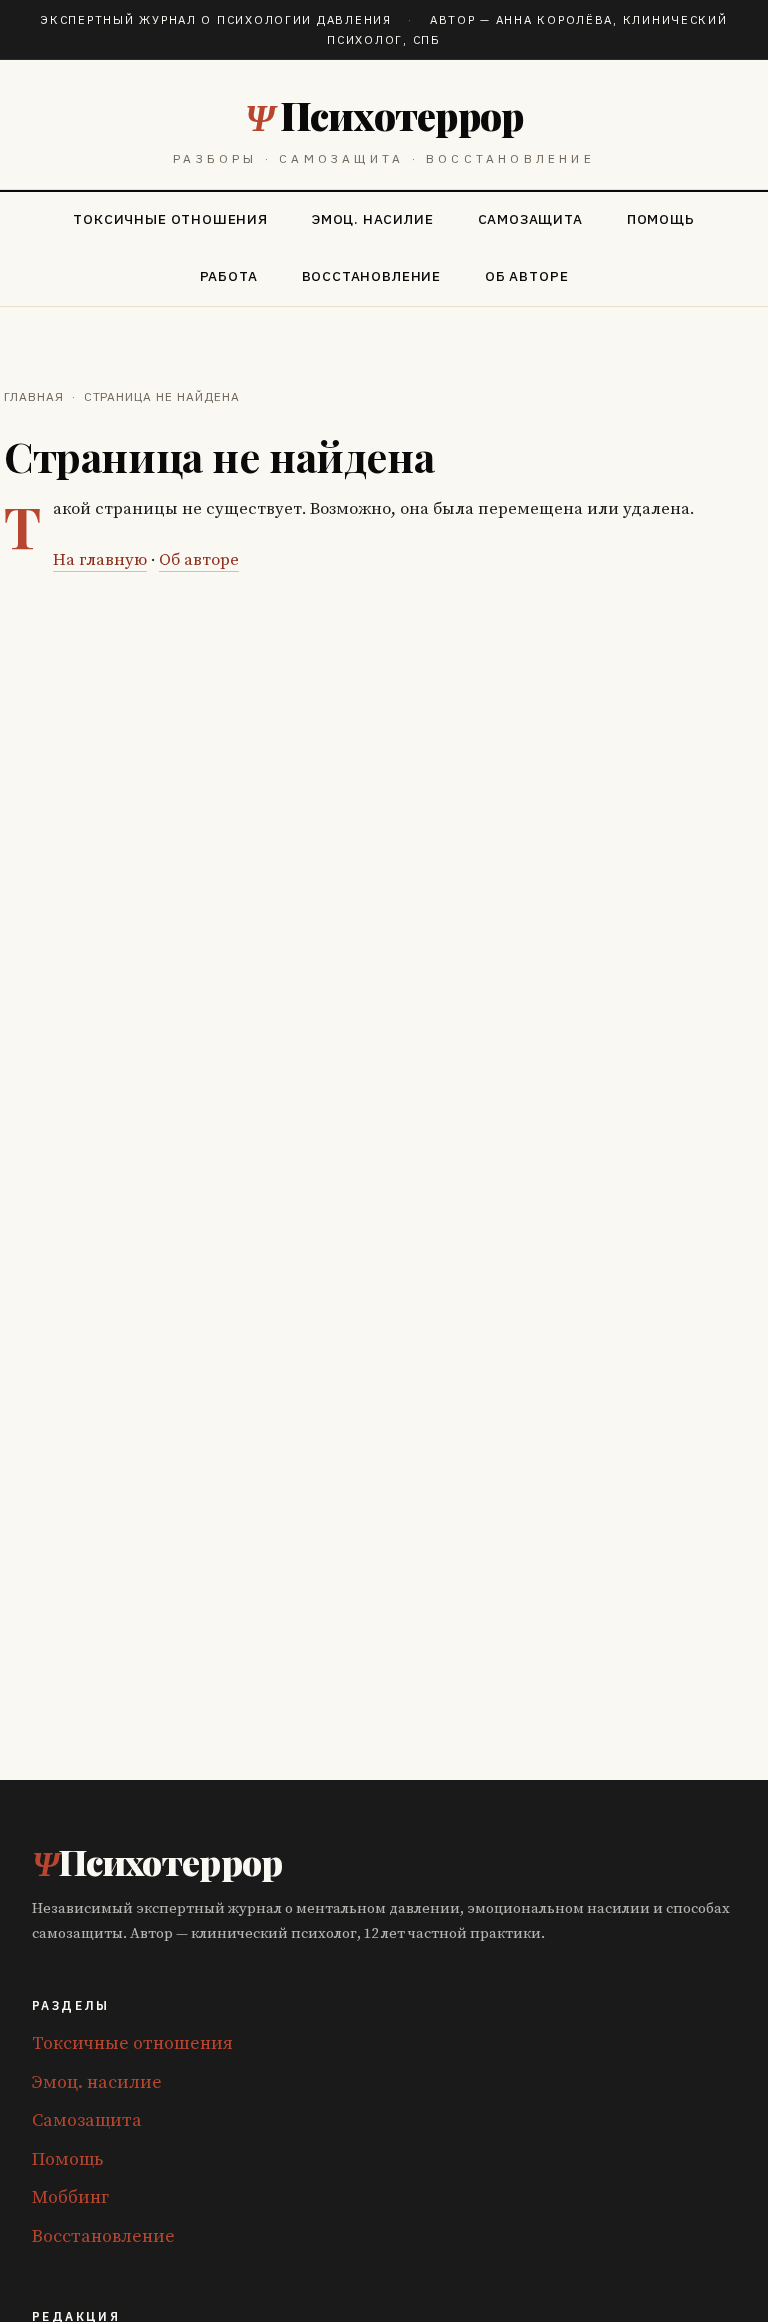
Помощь (661, 219)
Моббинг (70, 2197)
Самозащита (530, 219)
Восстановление (371, 276)
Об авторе (526, 276)
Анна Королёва (554, 19)
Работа (229, 276)
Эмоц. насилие (373, 219)
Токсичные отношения (170, 219)
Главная (34, 396)
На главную (100, 560)
